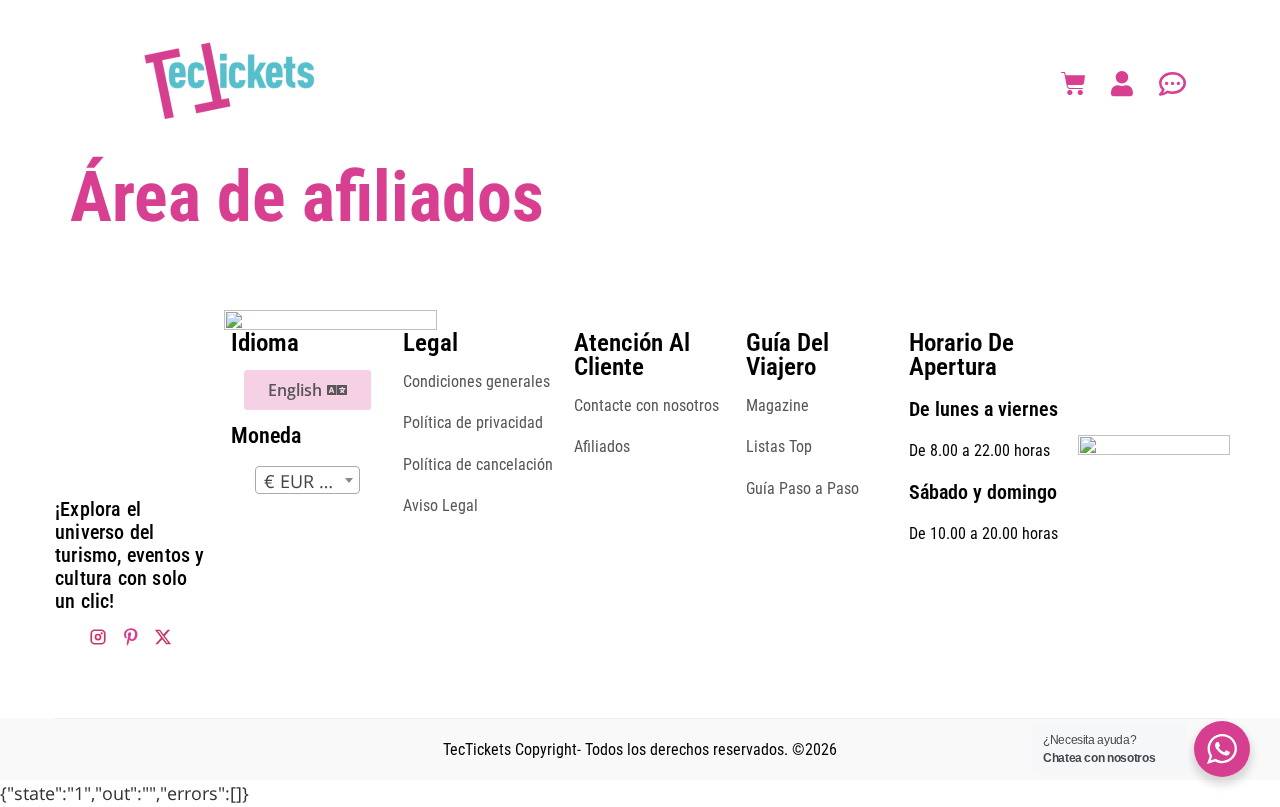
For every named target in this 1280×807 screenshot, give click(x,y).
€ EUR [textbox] (291, 481)
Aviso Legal (440, 505)
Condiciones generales (476, 381)
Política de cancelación (478, 464)
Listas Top (779, 446)
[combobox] (307, 480)
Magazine (777, 405)
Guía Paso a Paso (802, 488)
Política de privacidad (473, 422)
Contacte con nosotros (646, 405)
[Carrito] (1073, 83)
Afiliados (602, 446)
